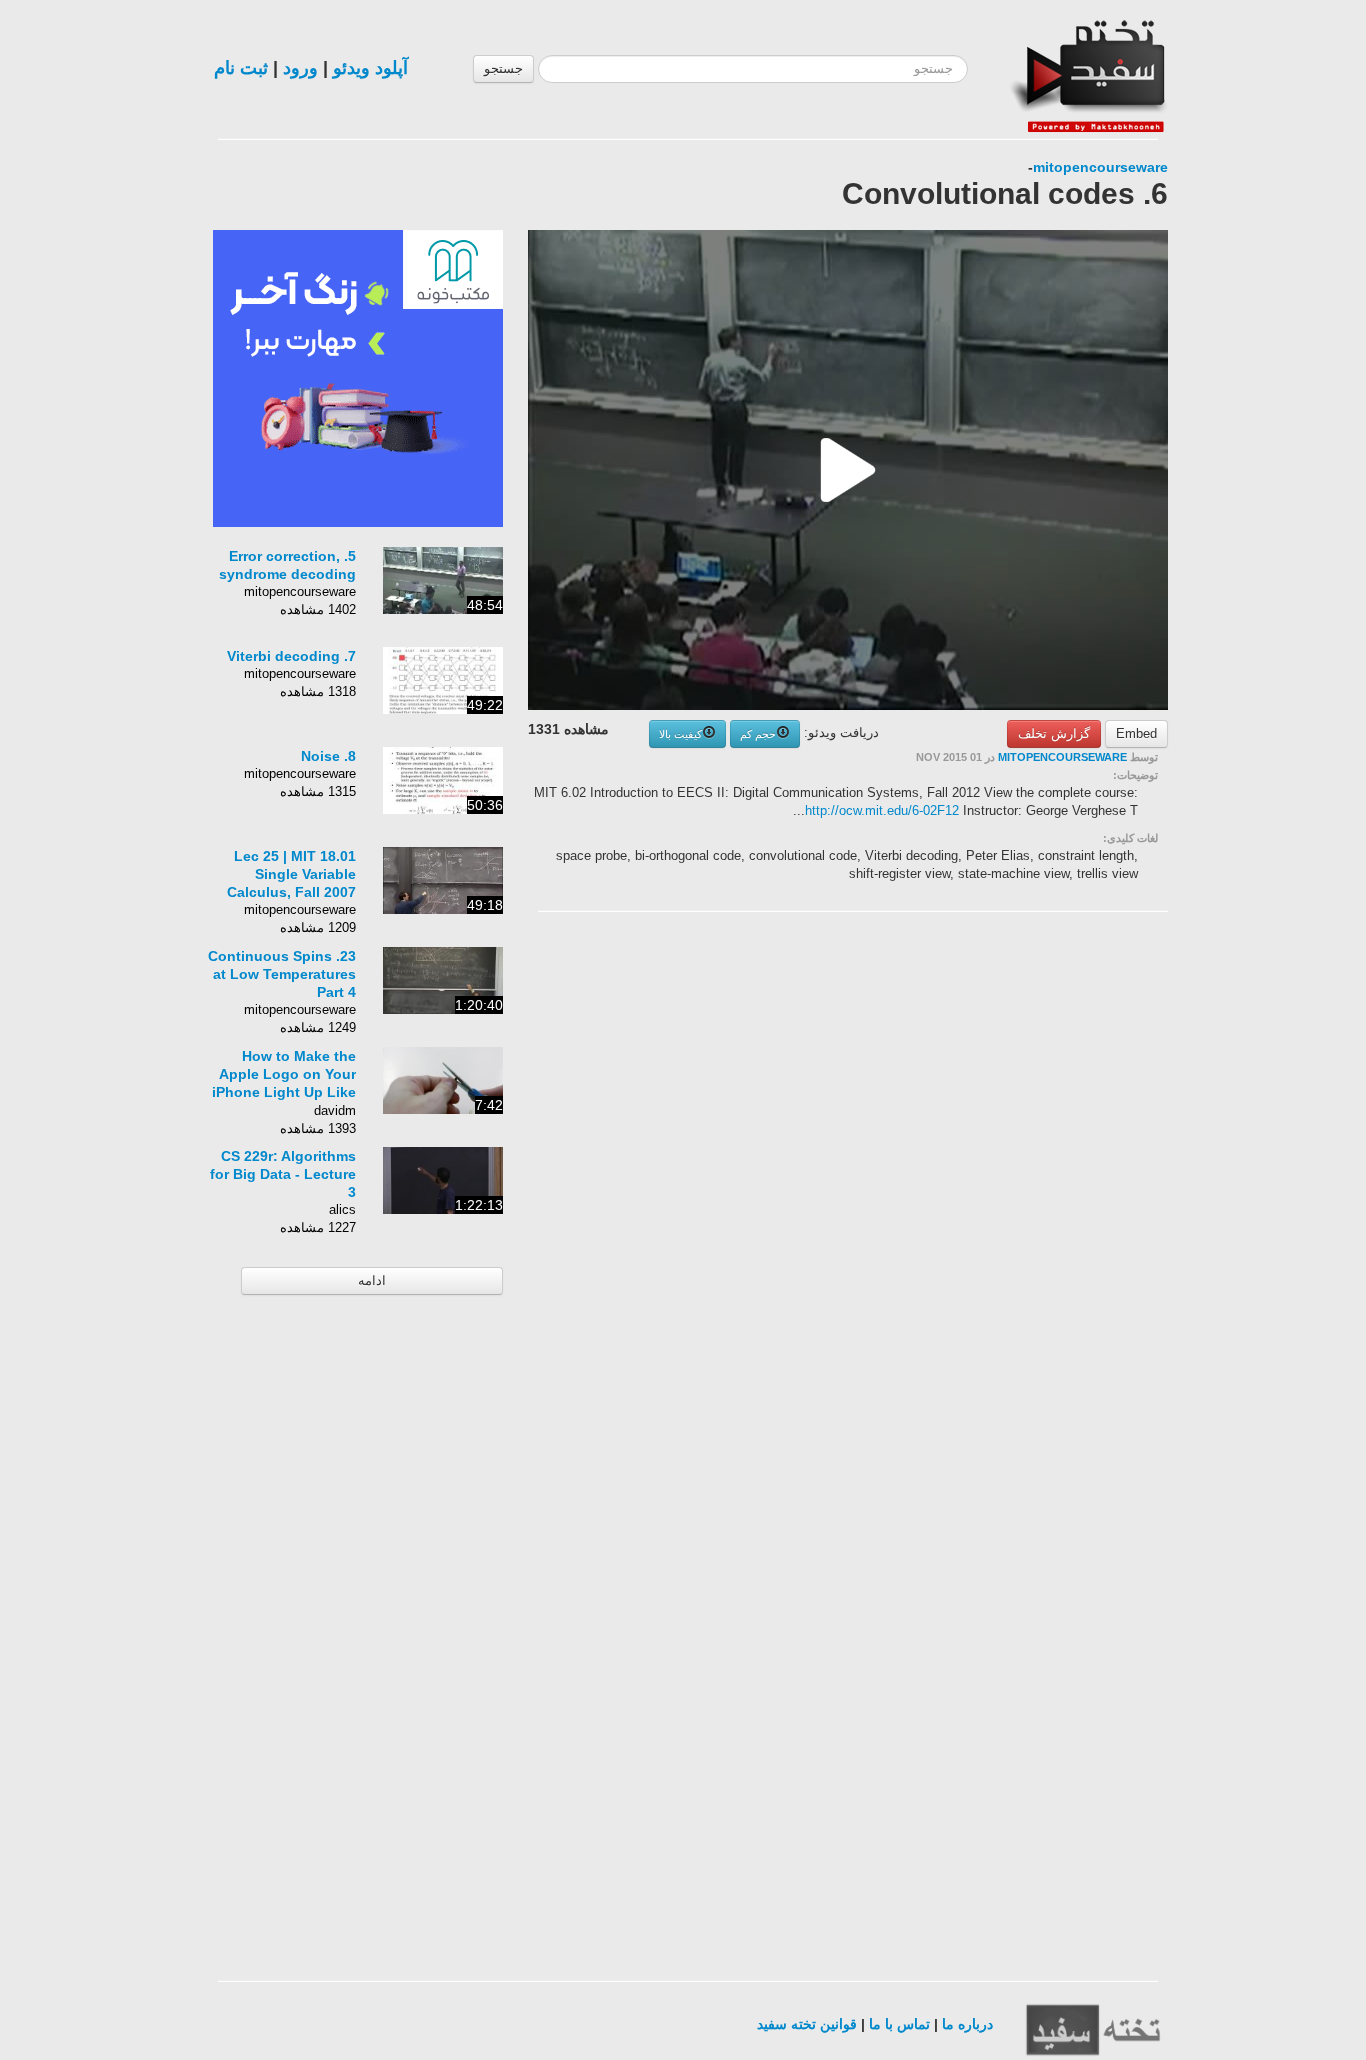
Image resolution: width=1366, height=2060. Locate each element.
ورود (300, 68)
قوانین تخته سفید (807, 2024)
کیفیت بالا (680, 734)
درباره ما (967, 2024)
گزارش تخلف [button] (1054, 733)
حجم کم (758, 734)
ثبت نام (241, 68)
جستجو (503, 68)
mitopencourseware (1100, 167)
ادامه (372, 1280)
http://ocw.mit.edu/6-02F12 (882, 810)
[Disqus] (1018, 1180)
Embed (1136, 733)
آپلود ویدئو (370, 68)
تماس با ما (899, 2024)
